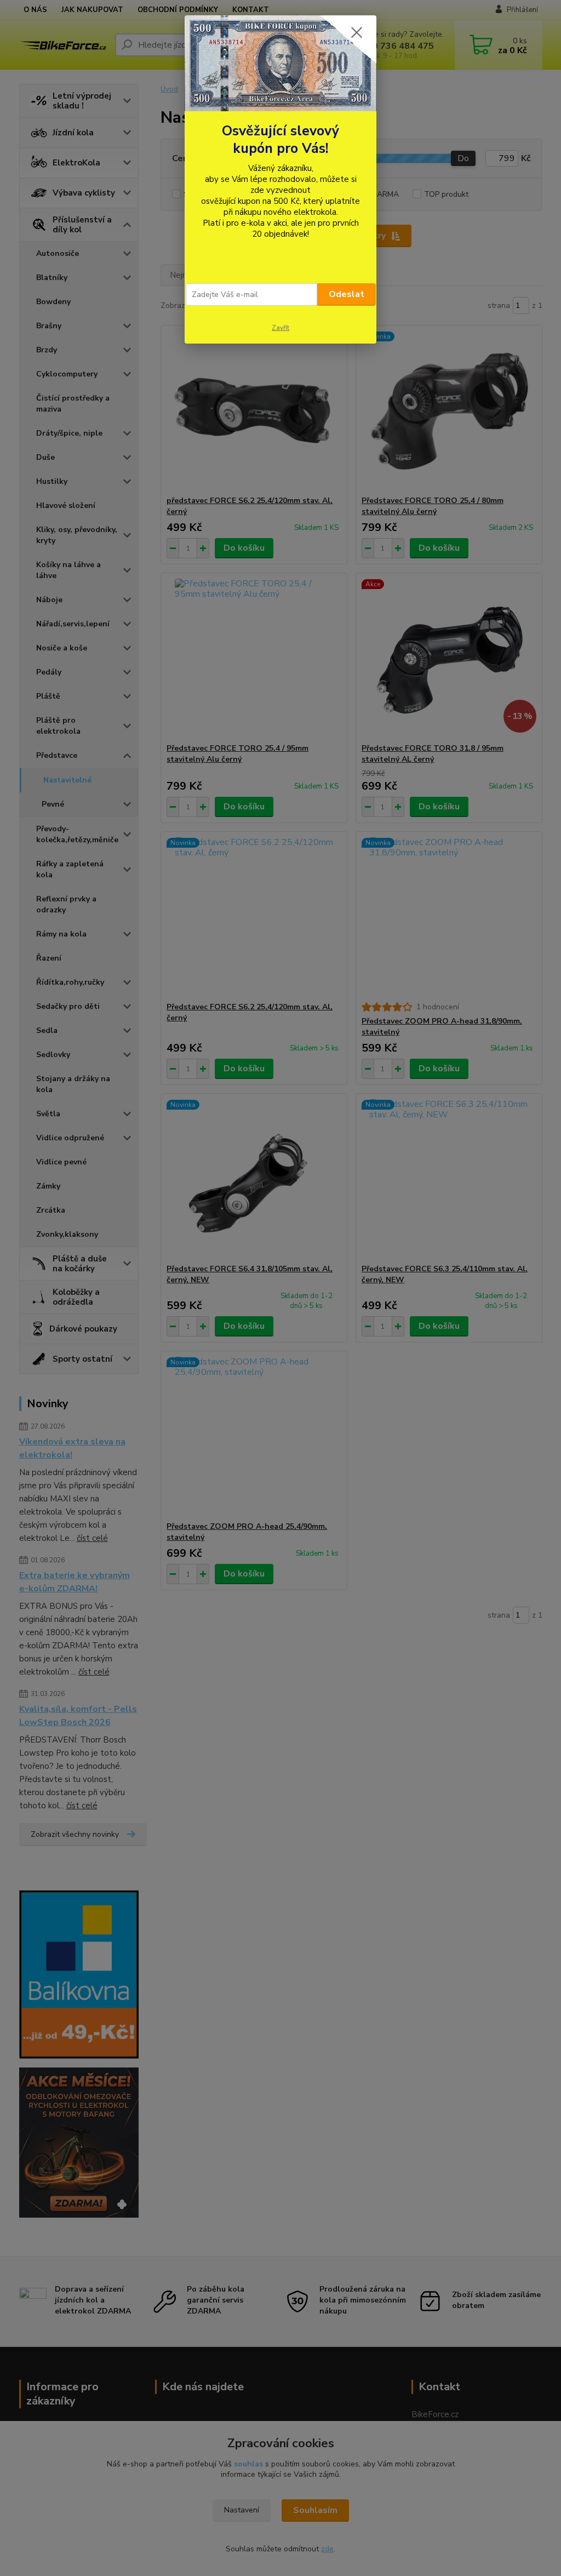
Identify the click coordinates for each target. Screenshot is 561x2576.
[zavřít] (357, 32)
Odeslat (347, 294)
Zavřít (280, 328)
